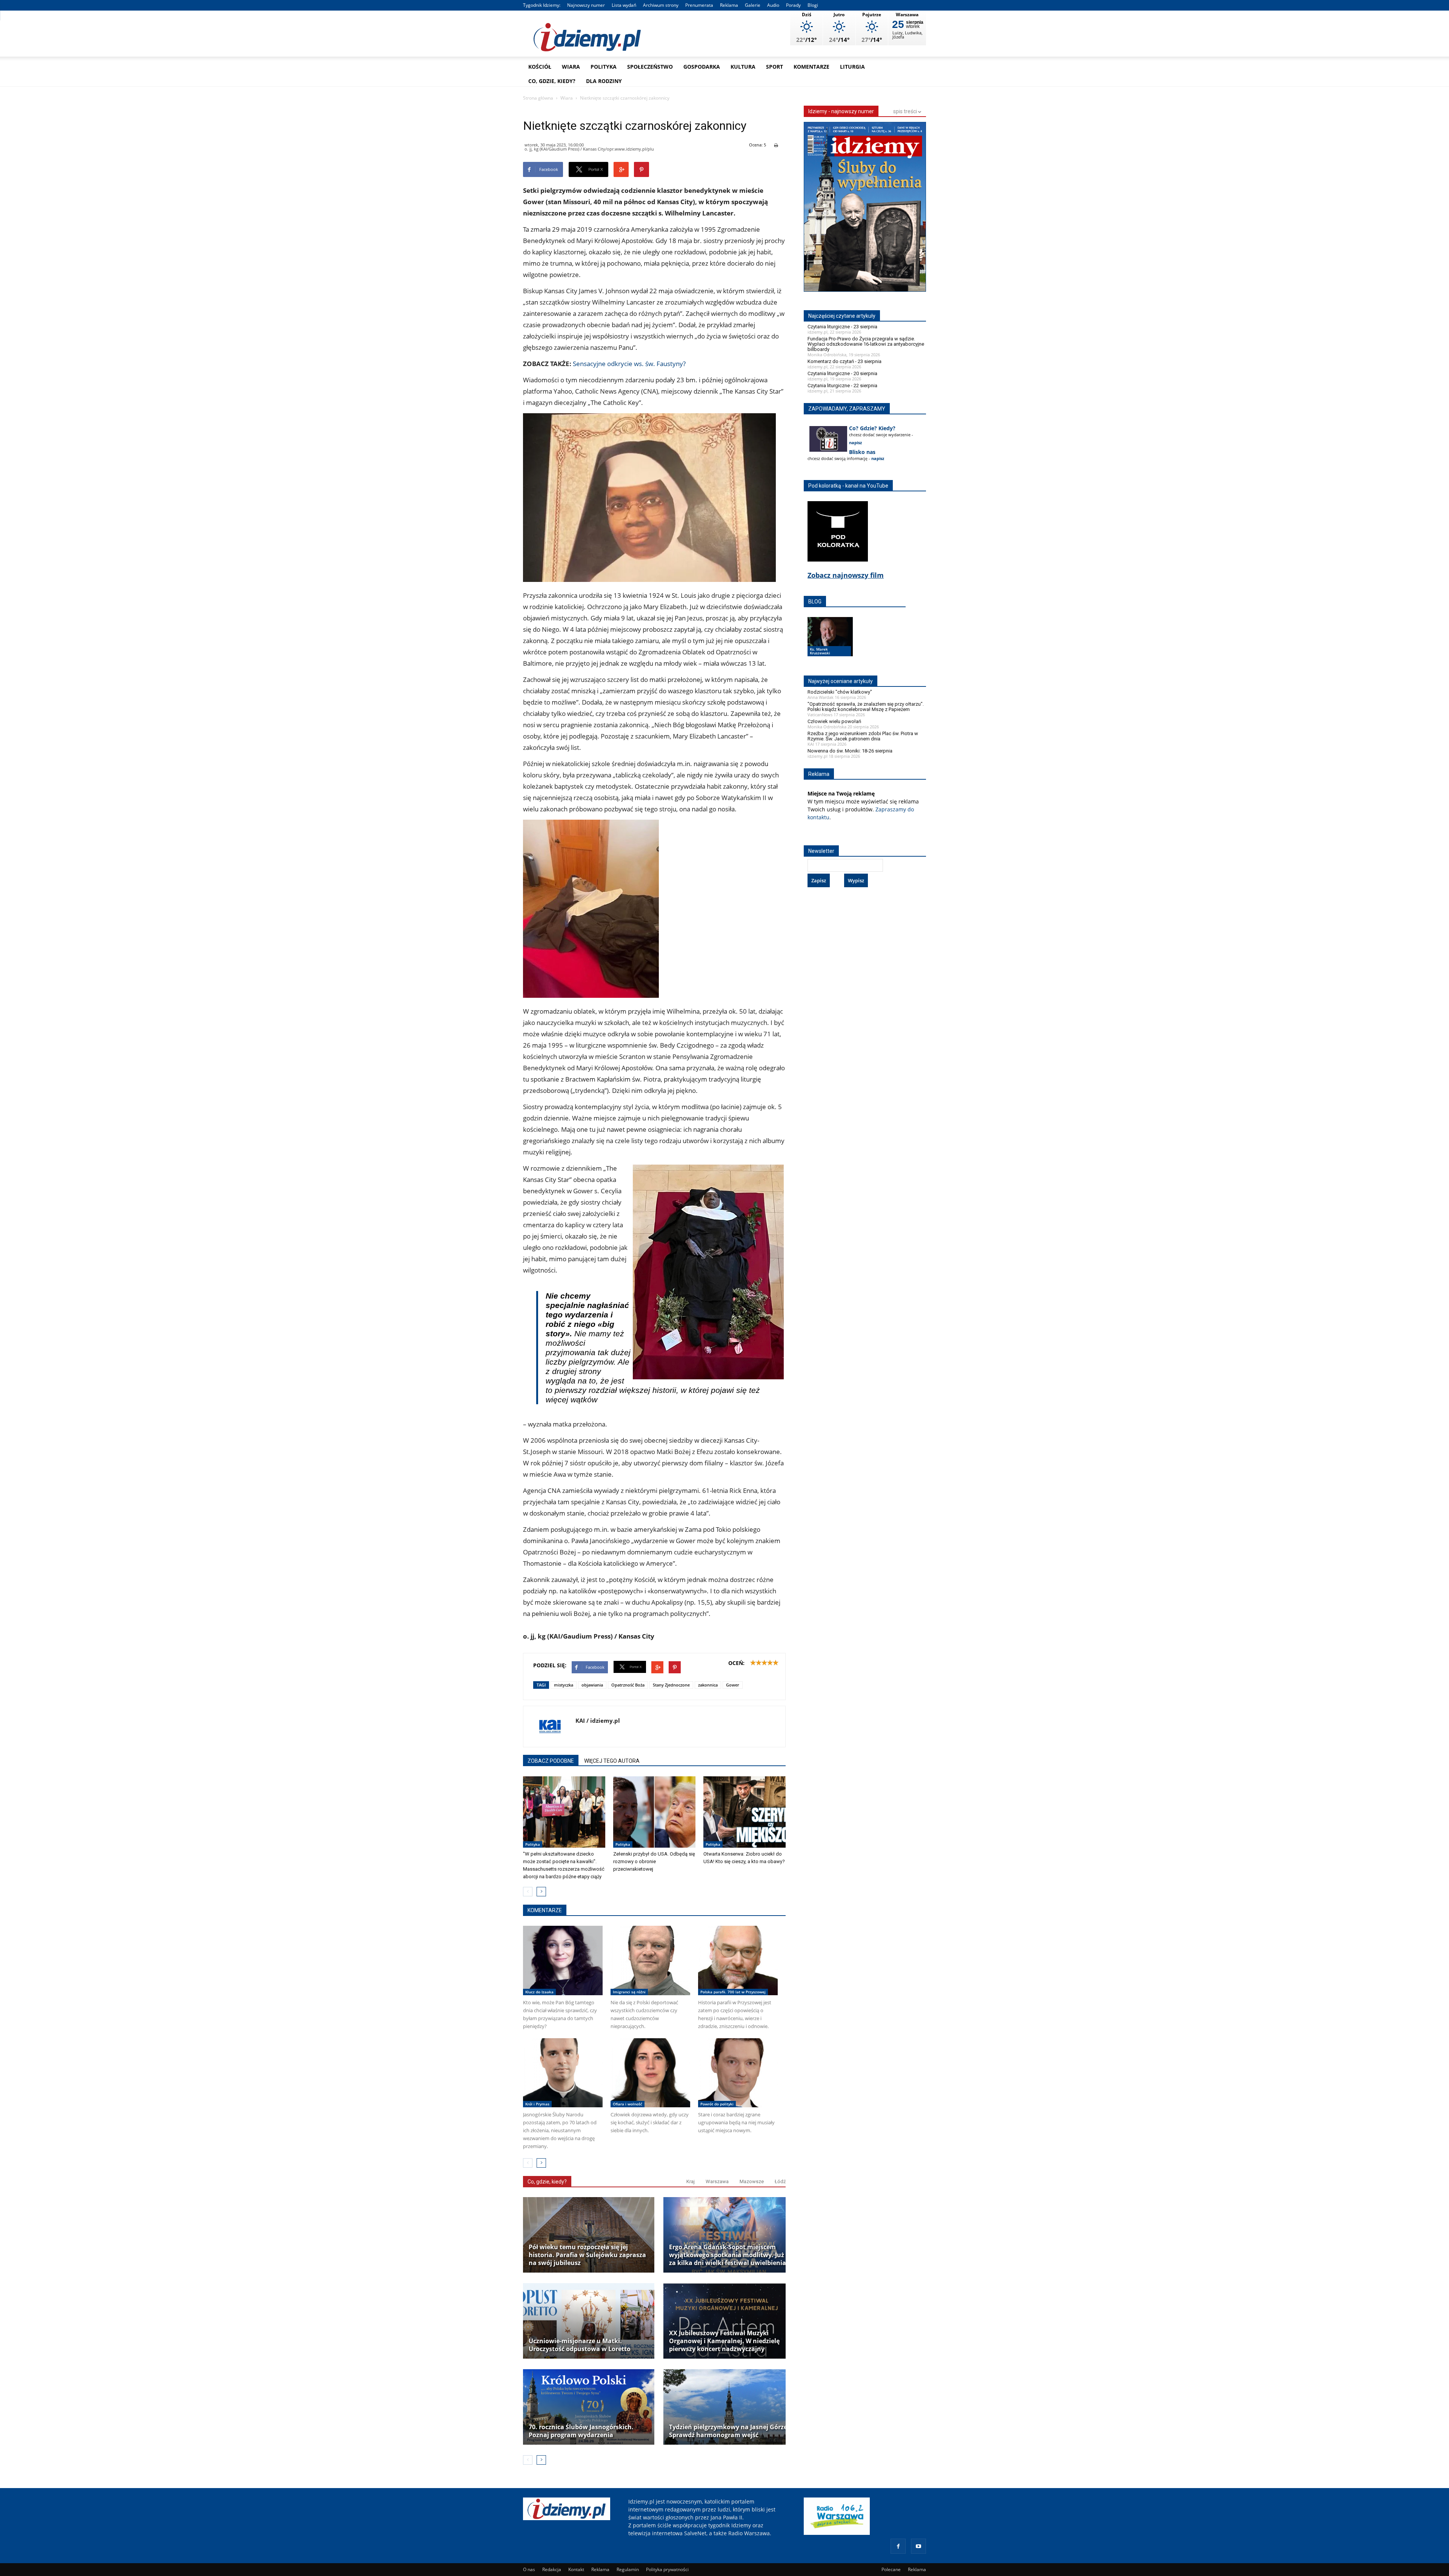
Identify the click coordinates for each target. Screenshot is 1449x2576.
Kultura (743, 67)
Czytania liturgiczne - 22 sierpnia (842, 385)
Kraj (691, 2181)
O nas (529, 2569)
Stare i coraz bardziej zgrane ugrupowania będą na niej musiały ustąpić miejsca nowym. (736, 2122)
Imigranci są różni (629, 1992)
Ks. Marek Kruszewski (820, 651)
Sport (774, 67)
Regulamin (628, 2569)
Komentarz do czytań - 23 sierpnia (844, 361)
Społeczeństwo (650, 67)
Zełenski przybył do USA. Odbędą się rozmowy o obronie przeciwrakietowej (654, 1861)
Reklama (729, 5)
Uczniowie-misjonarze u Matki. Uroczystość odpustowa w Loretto (580, 2345)
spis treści (906, 111)
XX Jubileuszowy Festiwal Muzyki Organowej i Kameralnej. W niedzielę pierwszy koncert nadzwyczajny (724, 2341)
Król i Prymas (537, 2104)
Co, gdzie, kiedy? (552, 81)
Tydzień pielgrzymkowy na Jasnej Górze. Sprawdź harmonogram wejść (729, 2431)
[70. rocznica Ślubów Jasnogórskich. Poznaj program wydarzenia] (589, 2407)
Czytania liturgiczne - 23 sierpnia (842, 327)
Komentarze (811, 67)
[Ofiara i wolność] (650, 2073)
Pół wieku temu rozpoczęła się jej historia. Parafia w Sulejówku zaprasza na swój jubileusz (587, 2255)
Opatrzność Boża (628, 1685)
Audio (773, 5)
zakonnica (708, 1685)
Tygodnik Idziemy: (542, 5)
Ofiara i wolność (628, 2104)
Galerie (753, 5)
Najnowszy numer (586, 5)
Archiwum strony (661, 5)
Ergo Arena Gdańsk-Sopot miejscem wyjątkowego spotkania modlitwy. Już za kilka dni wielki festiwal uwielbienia (728, 2255)
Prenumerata (699, 5)
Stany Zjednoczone (671, 1685)
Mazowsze (752, 2181)
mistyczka (564, 1685)
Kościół (540, 67)
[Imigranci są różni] (650, 1960)
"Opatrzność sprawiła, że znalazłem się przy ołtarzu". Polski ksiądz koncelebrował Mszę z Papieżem (866, 707)
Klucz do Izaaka (539, 1992)
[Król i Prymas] (563, 2073)
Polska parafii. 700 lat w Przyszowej (733, 1992)
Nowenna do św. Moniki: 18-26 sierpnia (850, 751)
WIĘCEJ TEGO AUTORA (612, 1761)
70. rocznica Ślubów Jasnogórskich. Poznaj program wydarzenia (581, 2431)
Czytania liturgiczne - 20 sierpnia (842, 373)
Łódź (780, 2181)
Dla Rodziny (604, 81)
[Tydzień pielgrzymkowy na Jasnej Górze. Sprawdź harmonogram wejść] (729, 2407)
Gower (733, 1685)
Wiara (571, 67)
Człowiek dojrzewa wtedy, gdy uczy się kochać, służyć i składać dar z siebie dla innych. (650, 2122)
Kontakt (576, 2569)
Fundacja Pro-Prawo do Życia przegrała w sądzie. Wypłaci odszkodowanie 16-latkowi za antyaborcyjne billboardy (866, 344)
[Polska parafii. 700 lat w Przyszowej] (738, 1960)
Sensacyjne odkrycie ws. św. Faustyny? (629, 364)
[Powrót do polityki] (738, 2073)
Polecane (891, 2569)
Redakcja (552, 2569)
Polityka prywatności (667, 2569)
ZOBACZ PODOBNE (551, 1761)
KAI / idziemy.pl (598, 1720)
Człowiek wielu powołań (834, 721)
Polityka (604, 67)
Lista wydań (624, 5)
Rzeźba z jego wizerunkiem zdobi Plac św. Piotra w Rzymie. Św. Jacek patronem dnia (863, 736)
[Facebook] (898, 2546)
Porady (793, 5)
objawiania (592, 1685)
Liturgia (852, 67)
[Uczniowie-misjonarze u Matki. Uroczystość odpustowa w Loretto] (589, 2321)
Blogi (813, 5)
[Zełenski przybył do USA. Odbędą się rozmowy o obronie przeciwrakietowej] (654, 1812)
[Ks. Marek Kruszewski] (830, 644)
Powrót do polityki (717, 2104)
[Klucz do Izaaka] (563, 1960)
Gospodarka (702, 67)
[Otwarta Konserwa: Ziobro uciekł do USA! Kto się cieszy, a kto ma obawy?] (744, 1812)
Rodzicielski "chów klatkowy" (840, 692)
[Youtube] (918, 2546)
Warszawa (717, 2181)
